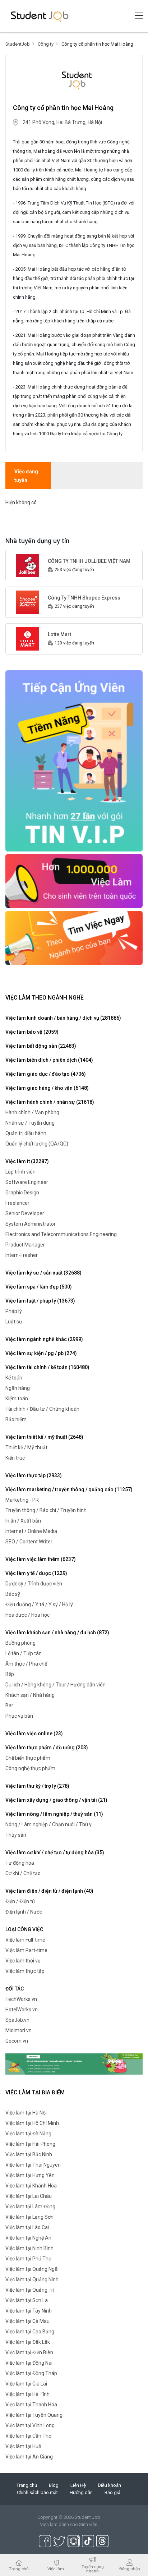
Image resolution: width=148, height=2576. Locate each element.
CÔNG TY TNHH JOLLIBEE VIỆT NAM (89, 561)
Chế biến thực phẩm (28, 1758)
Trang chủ (27, 2485)
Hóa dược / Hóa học (27, 1615)
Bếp (10, 1674)
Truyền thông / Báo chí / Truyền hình (46, 1510)
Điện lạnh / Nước (24, 1912)
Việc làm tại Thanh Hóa (31, 2405)
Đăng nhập (129, 2569)
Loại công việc (24, 1929)
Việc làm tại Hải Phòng (30, 2144)
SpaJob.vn (17, 2020)
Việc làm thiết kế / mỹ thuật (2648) (44, 1437)
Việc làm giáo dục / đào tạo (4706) (46, 1074)
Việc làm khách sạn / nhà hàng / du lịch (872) (57, 1633)
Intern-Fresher (22, 1255)
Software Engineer (27, 1182)
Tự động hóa (20, 1863)
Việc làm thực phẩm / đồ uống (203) (47, 1748)
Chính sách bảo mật (37, 2492)
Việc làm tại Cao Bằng (30, 2332)
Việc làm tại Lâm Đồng (30, 2207)
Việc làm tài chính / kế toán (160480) (47, 1367)
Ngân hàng (18, 1388)
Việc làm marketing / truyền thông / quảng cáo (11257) (69, 1489)
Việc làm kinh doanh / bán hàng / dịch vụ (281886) (63, 1018)
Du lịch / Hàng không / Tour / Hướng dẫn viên (55, 1685)
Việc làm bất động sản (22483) (41, 1046)
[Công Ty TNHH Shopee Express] (27, 602)
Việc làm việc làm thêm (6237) (41, 1559)
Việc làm (56, 2569)
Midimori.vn (18, 2030)
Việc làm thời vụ (23, 1961)
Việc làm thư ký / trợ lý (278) (37, 1786)
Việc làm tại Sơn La (27, 2300)
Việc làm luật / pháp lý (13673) (40, 1301)
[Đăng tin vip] (74, 761)
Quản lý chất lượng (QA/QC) (37, 1144)
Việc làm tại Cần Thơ (28, 2436)
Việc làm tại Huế (23, 2446)
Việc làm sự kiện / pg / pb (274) (41, 1353)
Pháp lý (14, 1311)
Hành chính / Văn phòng (32, 1112)
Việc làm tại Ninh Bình (29, 2248)
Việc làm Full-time (25, 1940)
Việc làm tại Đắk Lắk (28, 2342)
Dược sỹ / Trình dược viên (34, 1584)
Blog (54, 2485)
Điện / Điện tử (20, 1901)
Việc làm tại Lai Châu (29, 2196)
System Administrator (31, 1224)
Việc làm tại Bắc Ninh (29, 2154)
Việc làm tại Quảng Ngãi (32, 2269)
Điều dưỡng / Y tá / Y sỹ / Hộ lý (39, 1604)
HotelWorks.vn (22, 2010)
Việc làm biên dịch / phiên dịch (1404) (49, 1060)
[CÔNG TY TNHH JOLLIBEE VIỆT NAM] (27, 565)
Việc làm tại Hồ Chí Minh (32, 2123)
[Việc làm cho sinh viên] (74, 881)
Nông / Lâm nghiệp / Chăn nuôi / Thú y (48, 1824)
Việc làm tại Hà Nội (26, 2113)
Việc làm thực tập (25, 1971)
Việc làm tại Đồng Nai (29, 2363)
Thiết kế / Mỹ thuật (26, 1447)
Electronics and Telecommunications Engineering (61, 1234)
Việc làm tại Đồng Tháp (31, 2373)
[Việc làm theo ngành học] (74, 937)
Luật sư (14, 1322)
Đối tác (15, 1989)
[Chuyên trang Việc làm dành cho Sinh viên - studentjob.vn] (40, 16)
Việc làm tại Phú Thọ (28, 2259)
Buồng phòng (20, 1643)
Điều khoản (109, 2485)
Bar (9, 1705)
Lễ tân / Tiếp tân (24, 1653)
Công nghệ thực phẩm (30, 1768)
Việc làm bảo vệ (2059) (32, 1032)
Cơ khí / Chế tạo (23, 1873)
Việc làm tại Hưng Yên (30, 2175)
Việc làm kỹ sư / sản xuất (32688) (43, 1273)
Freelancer (17, 1203)
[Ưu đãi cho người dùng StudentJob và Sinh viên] (74, 2064)
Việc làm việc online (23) (34, 1734)
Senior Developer (25, 1213)
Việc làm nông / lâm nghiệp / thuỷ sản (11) (54, 1814)
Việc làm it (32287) (27, 1161)
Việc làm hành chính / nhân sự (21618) (50, 1102)
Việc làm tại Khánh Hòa (31, 2186)
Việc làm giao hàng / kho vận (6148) (47, 1088)
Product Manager (25, 1245)
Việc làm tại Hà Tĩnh (27, 2394)
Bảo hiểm (16, 1419)
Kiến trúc (15, 1458)
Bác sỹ (13, 1594)
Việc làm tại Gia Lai (26, 2384)
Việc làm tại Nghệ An (28, 2238)
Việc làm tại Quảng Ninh (32, 2279)
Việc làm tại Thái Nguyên (33, 2165)
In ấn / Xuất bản (23, 1521)
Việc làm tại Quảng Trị (30, 2290)
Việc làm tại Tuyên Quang (34, 2415)
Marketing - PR (22, 1500)
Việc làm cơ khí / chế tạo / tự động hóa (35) (55, 1852)
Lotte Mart (59, 634)
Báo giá (112, 2492)
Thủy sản (16, 1835)
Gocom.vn (17, 2041)
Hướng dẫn (81, 2492)
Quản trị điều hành (26, 1133)
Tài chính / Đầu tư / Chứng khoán (42, 1409)
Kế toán (14, 1378)
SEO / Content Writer (29, 1542)
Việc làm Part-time (26, 1950)
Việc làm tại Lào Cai (27, 2227)
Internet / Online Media (31, 1531)
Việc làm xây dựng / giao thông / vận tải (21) (56, 1800)
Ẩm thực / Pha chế (26, 1664)
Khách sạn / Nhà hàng (30, 1695)
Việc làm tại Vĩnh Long (30, 2425)
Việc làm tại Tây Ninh (29, 2311)
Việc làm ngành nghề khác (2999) (44, 1339)
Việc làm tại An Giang (29, 2457)
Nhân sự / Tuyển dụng (30, 1123)
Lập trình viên (20, 1172)
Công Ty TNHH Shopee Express (84, 598)
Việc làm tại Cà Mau (27, 2321)
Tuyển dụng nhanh (93, 2569)
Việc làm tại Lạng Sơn (29, 2217)
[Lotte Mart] (27, 638)
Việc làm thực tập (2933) (34, 1475)
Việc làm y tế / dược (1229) (36, 1573)
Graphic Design (22, 1193)
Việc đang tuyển (26, 476)
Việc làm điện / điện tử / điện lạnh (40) (49, 1891)
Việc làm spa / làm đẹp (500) (39, 1287)
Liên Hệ (78, 2485)
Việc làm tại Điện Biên (29, 2352)
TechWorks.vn (21, 1999)
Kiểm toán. (17, 1399)
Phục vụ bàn (19, 1716)
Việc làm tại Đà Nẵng (28, 2134)
